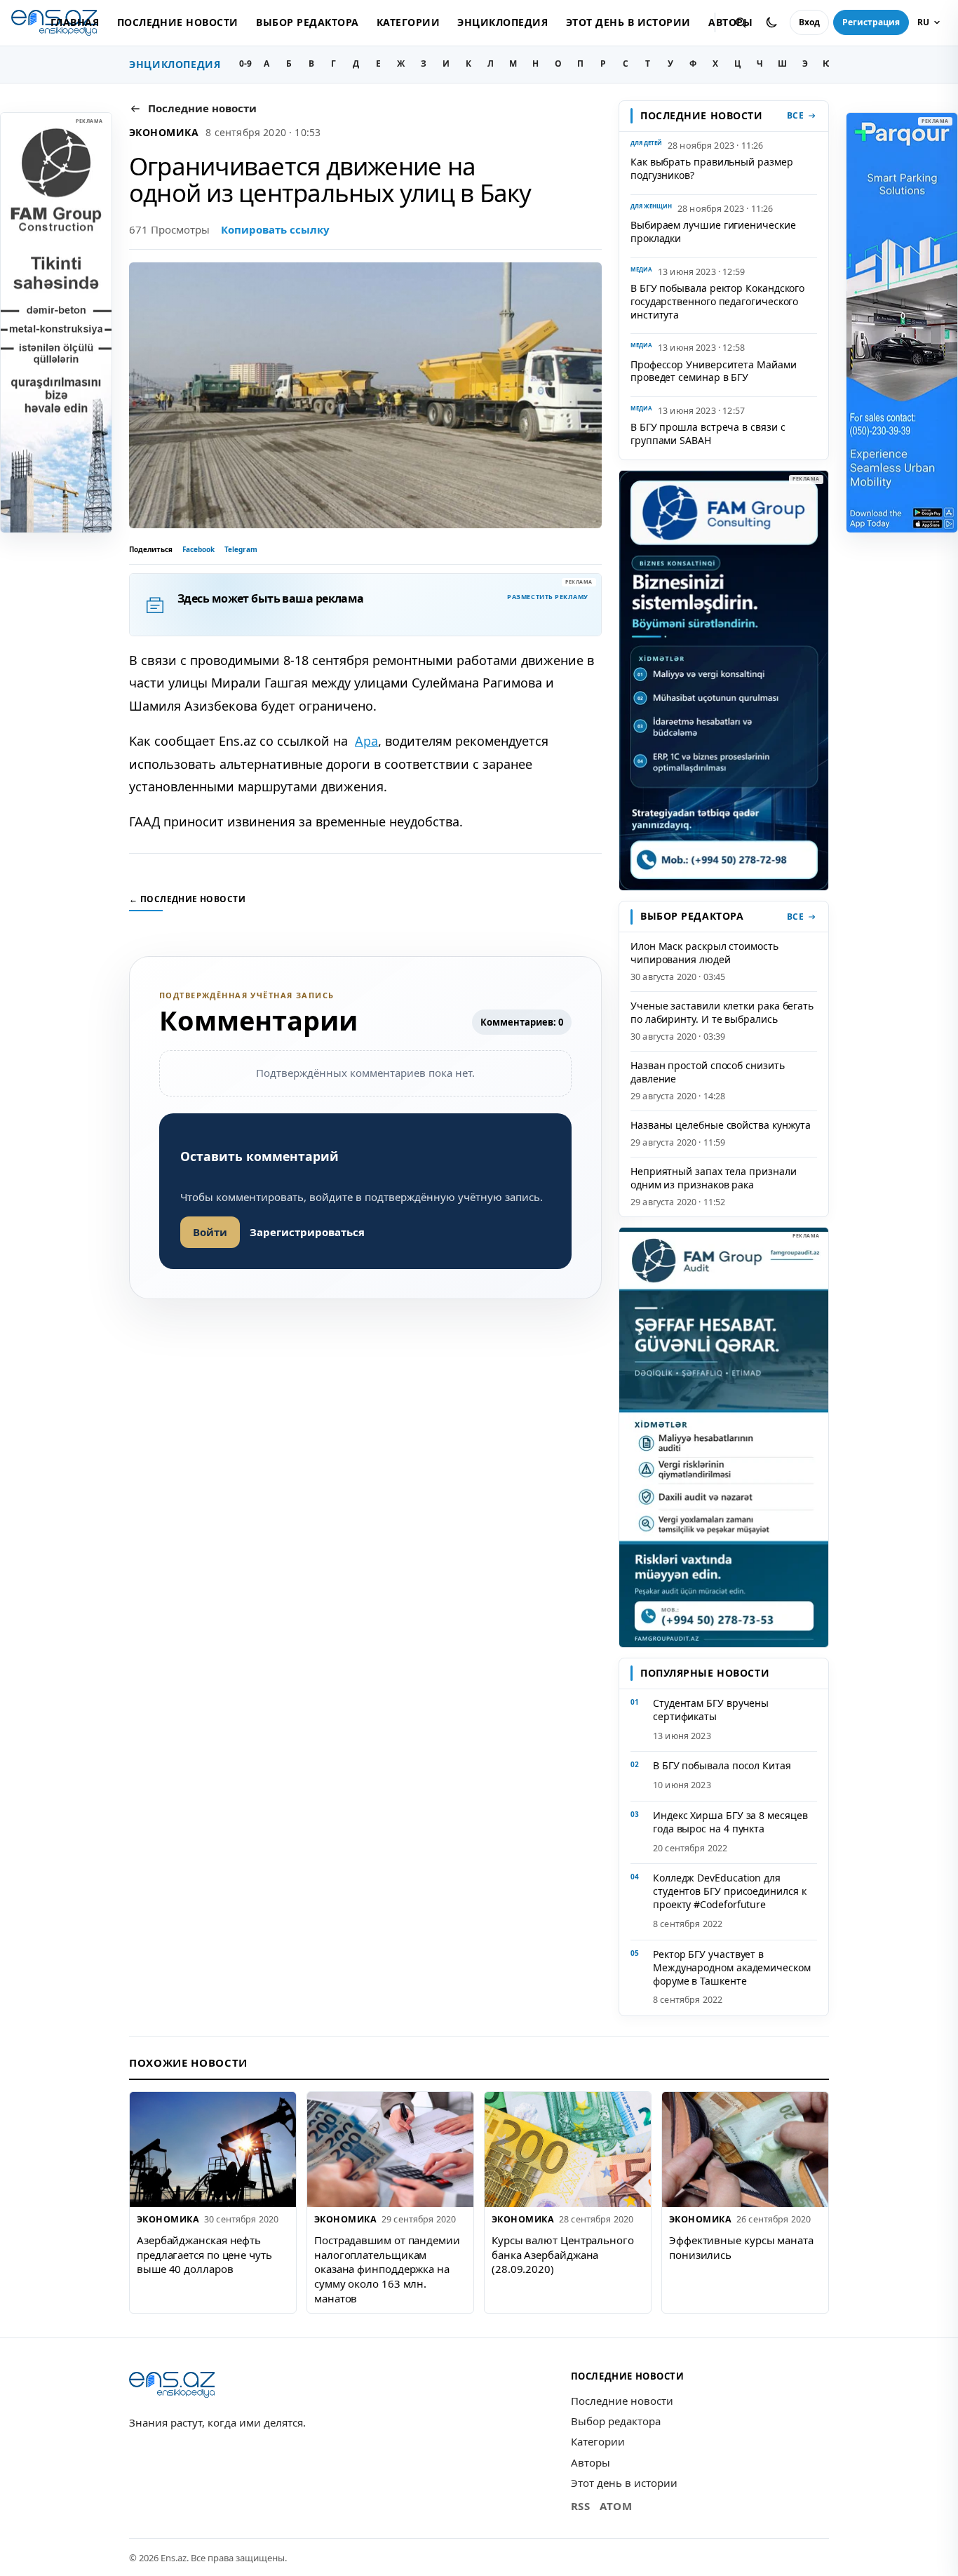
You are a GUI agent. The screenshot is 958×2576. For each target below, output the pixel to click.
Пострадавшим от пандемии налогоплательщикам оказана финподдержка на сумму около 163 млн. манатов (387, 2269)
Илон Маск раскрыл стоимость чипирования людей (704, 953)
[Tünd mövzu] (771, 22)
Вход (809, 22)
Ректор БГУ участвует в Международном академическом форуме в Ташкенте (732, 1967)
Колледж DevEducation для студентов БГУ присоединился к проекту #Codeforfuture (730, 1891)
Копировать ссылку (275, 229)
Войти (210, 1232)
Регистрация (871, 22)
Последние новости (178, 22)
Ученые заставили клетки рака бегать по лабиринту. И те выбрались (722, 1012)
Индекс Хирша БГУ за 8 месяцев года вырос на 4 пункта (730, 1822)
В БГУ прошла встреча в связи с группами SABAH (708, 434)
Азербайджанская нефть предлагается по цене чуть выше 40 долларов (204, 2254)
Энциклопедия (502, 22)
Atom (616, 2506)
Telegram (241, 549)
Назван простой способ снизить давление (708, 1072)
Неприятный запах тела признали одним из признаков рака (713, 1178)
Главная (75, 22)
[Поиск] (741, 22)
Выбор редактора (307, 22)
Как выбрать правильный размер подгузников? (712, 168)
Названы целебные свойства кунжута (721, 1125)
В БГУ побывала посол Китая (722, 1765)
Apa (366, 741)
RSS (581, 2506)
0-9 (245, 63)
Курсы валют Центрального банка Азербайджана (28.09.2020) (563, 2254)
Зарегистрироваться (307, 1232)
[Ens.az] (172, 2385)
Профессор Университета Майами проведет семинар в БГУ (714, 371)
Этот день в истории (628, 22)
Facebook (198, 549)
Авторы (591, 2462)
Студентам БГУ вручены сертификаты (711, 1710)
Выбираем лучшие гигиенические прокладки (713, 232)
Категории (408, 22)
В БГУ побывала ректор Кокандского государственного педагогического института (717, 301)
